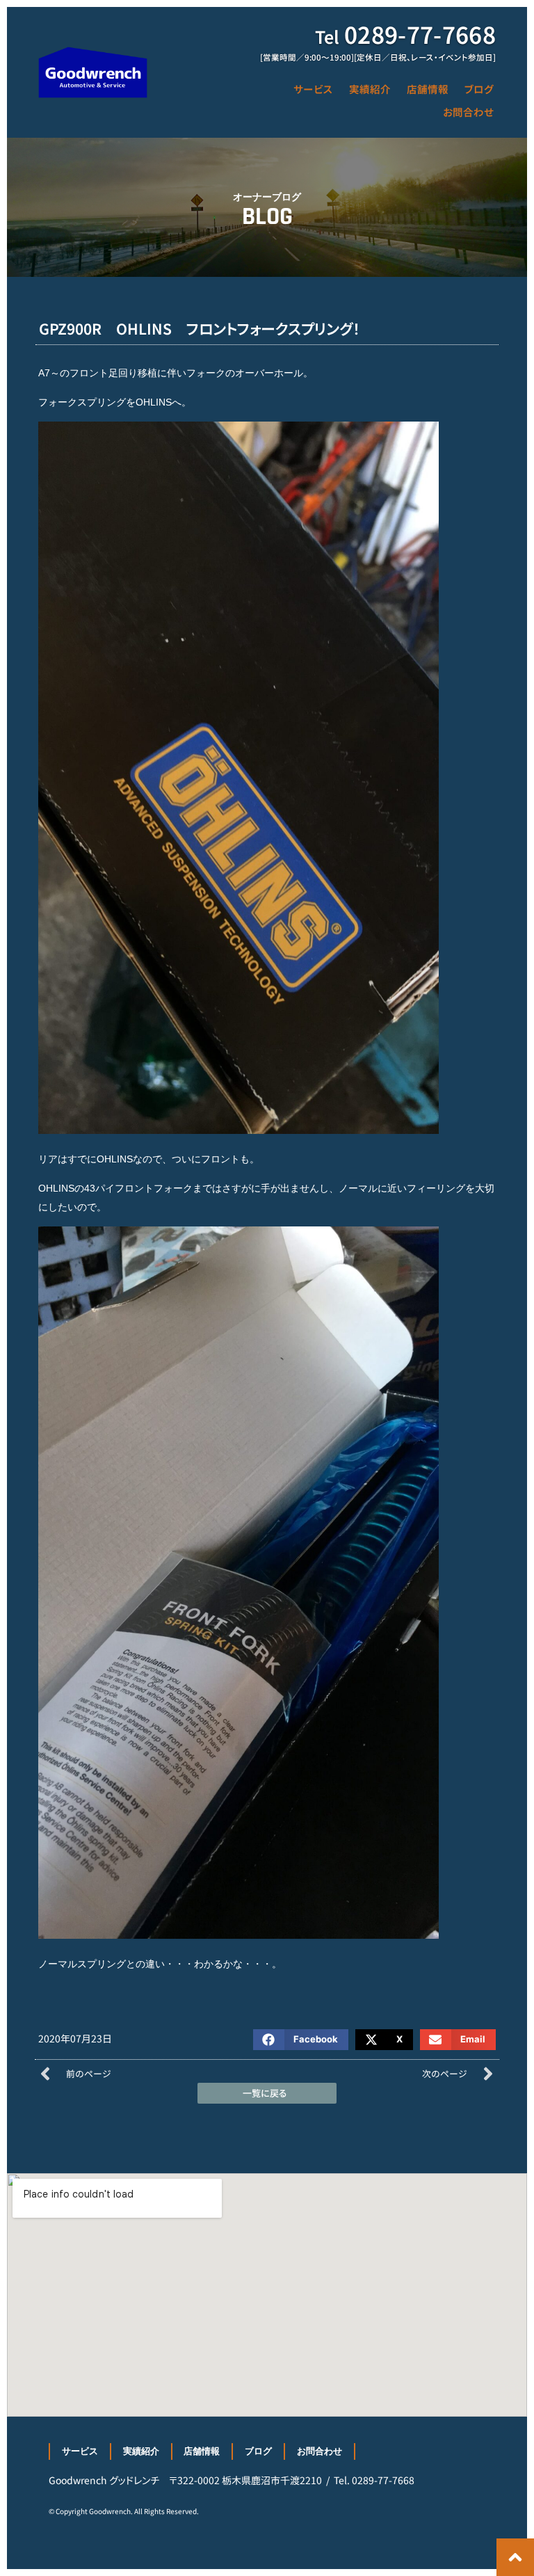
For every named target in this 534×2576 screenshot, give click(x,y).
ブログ (479, 89)
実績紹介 (370, 89)
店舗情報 (428, 89)
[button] (301, 2040)
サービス (313, 89)
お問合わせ (468, 112)
